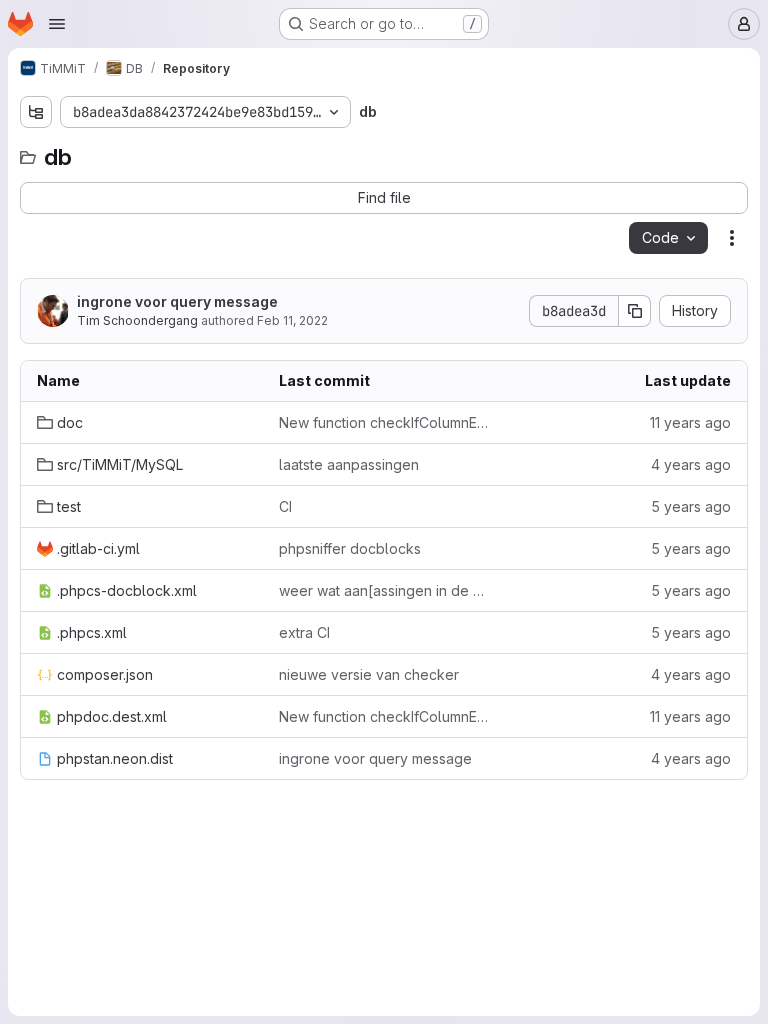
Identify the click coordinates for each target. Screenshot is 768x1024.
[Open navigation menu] (57, 24)
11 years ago (690, 422)
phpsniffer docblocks (350, 548)
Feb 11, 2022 (292, 320)
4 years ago (691, 464)
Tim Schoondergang (137, 320)
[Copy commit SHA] (635, 311)
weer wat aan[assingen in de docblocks (384, 590)
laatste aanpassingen (349, 464)
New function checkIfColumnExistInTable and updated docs (384, 422)
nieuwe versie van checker (369, 674)
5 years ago (691, 506)
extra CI (304, 632)
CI (285, 506)
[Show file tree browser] (36, 112)
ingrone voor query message (177, 301)
